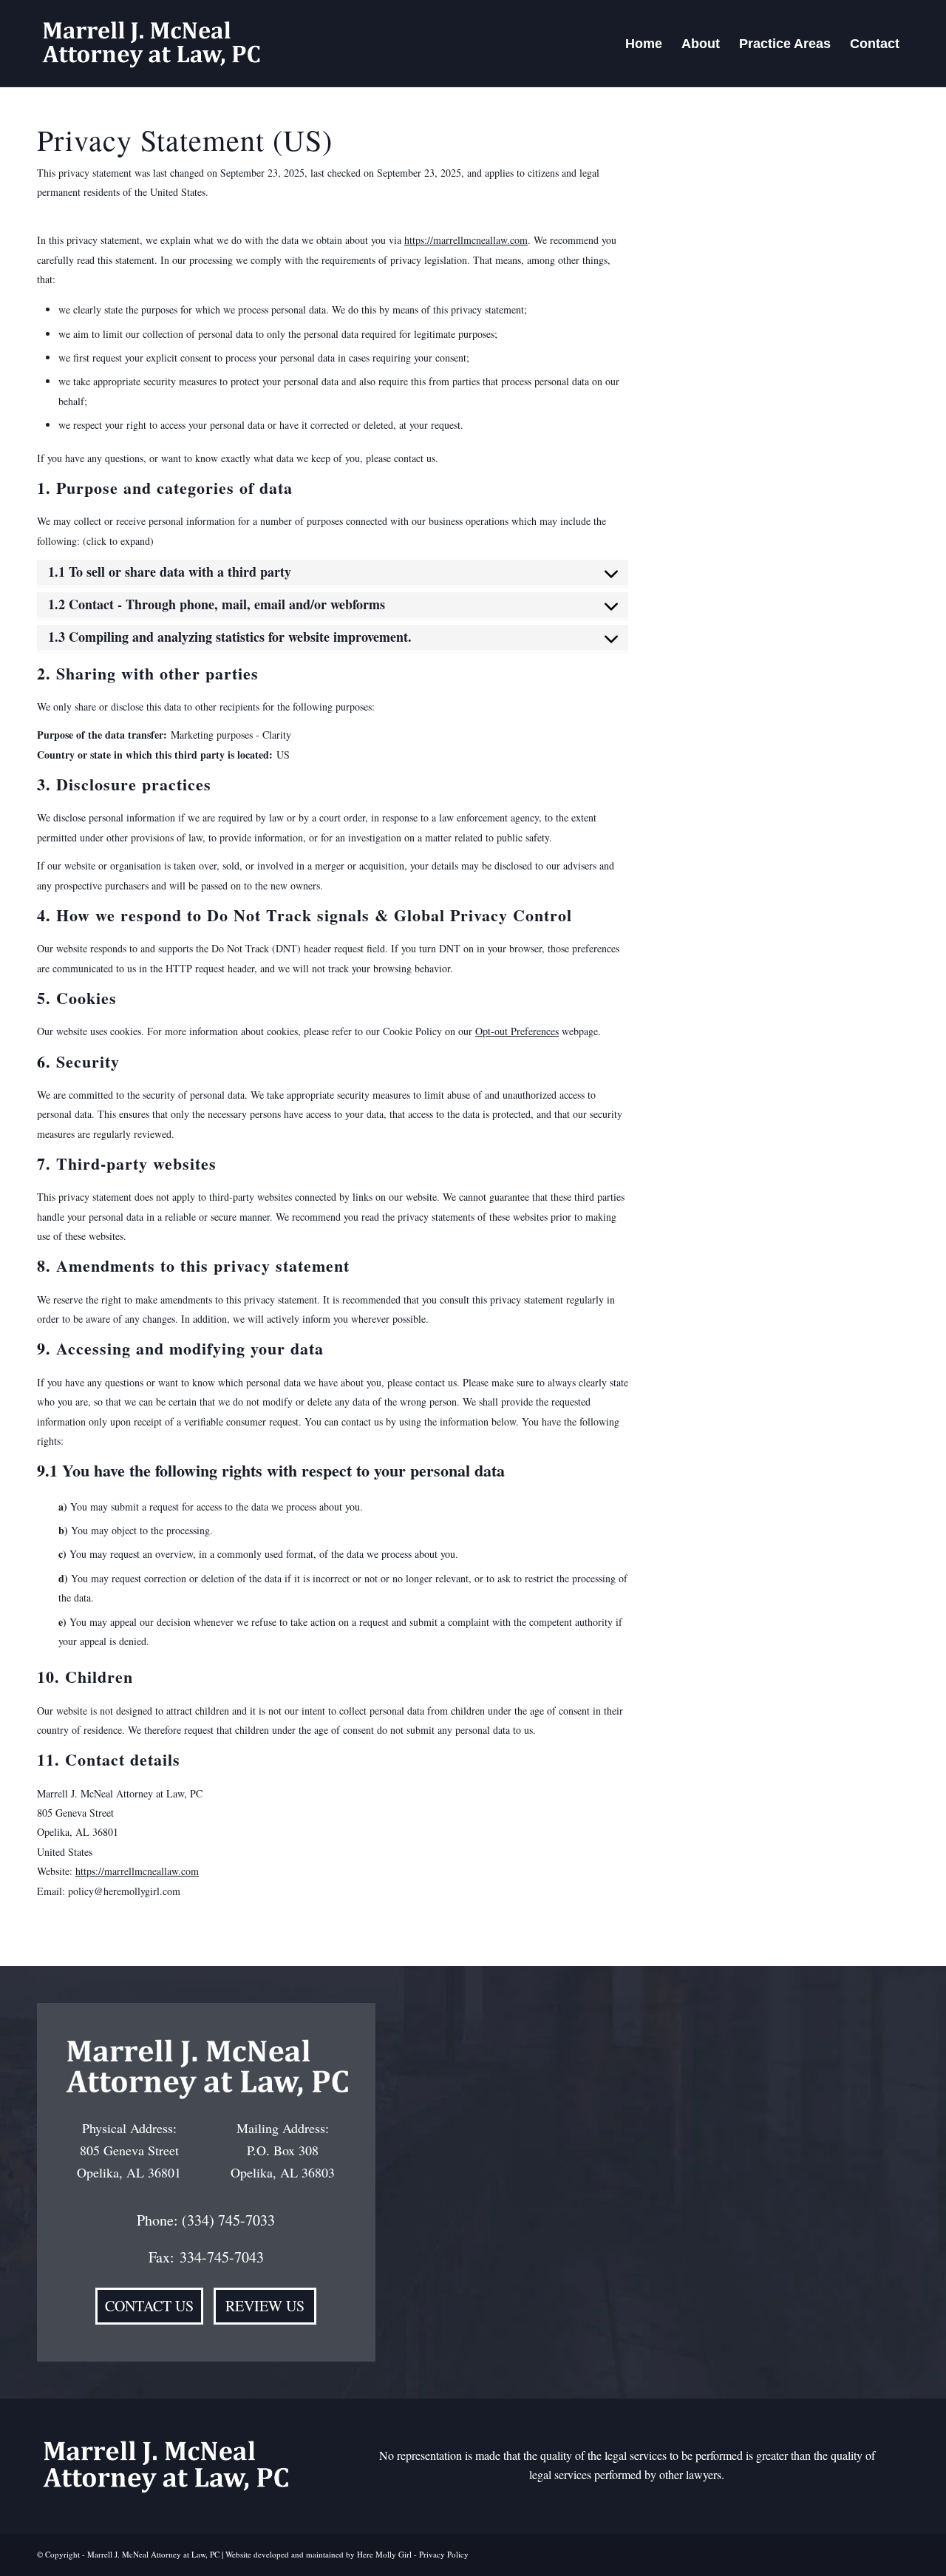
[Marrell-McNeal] (150, 44)
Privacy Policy (444, 2554)
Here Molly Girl (384, 2554)
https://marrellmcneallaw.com (466, 240)
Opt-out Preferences (517, 1031)
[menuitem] (644, 44)
